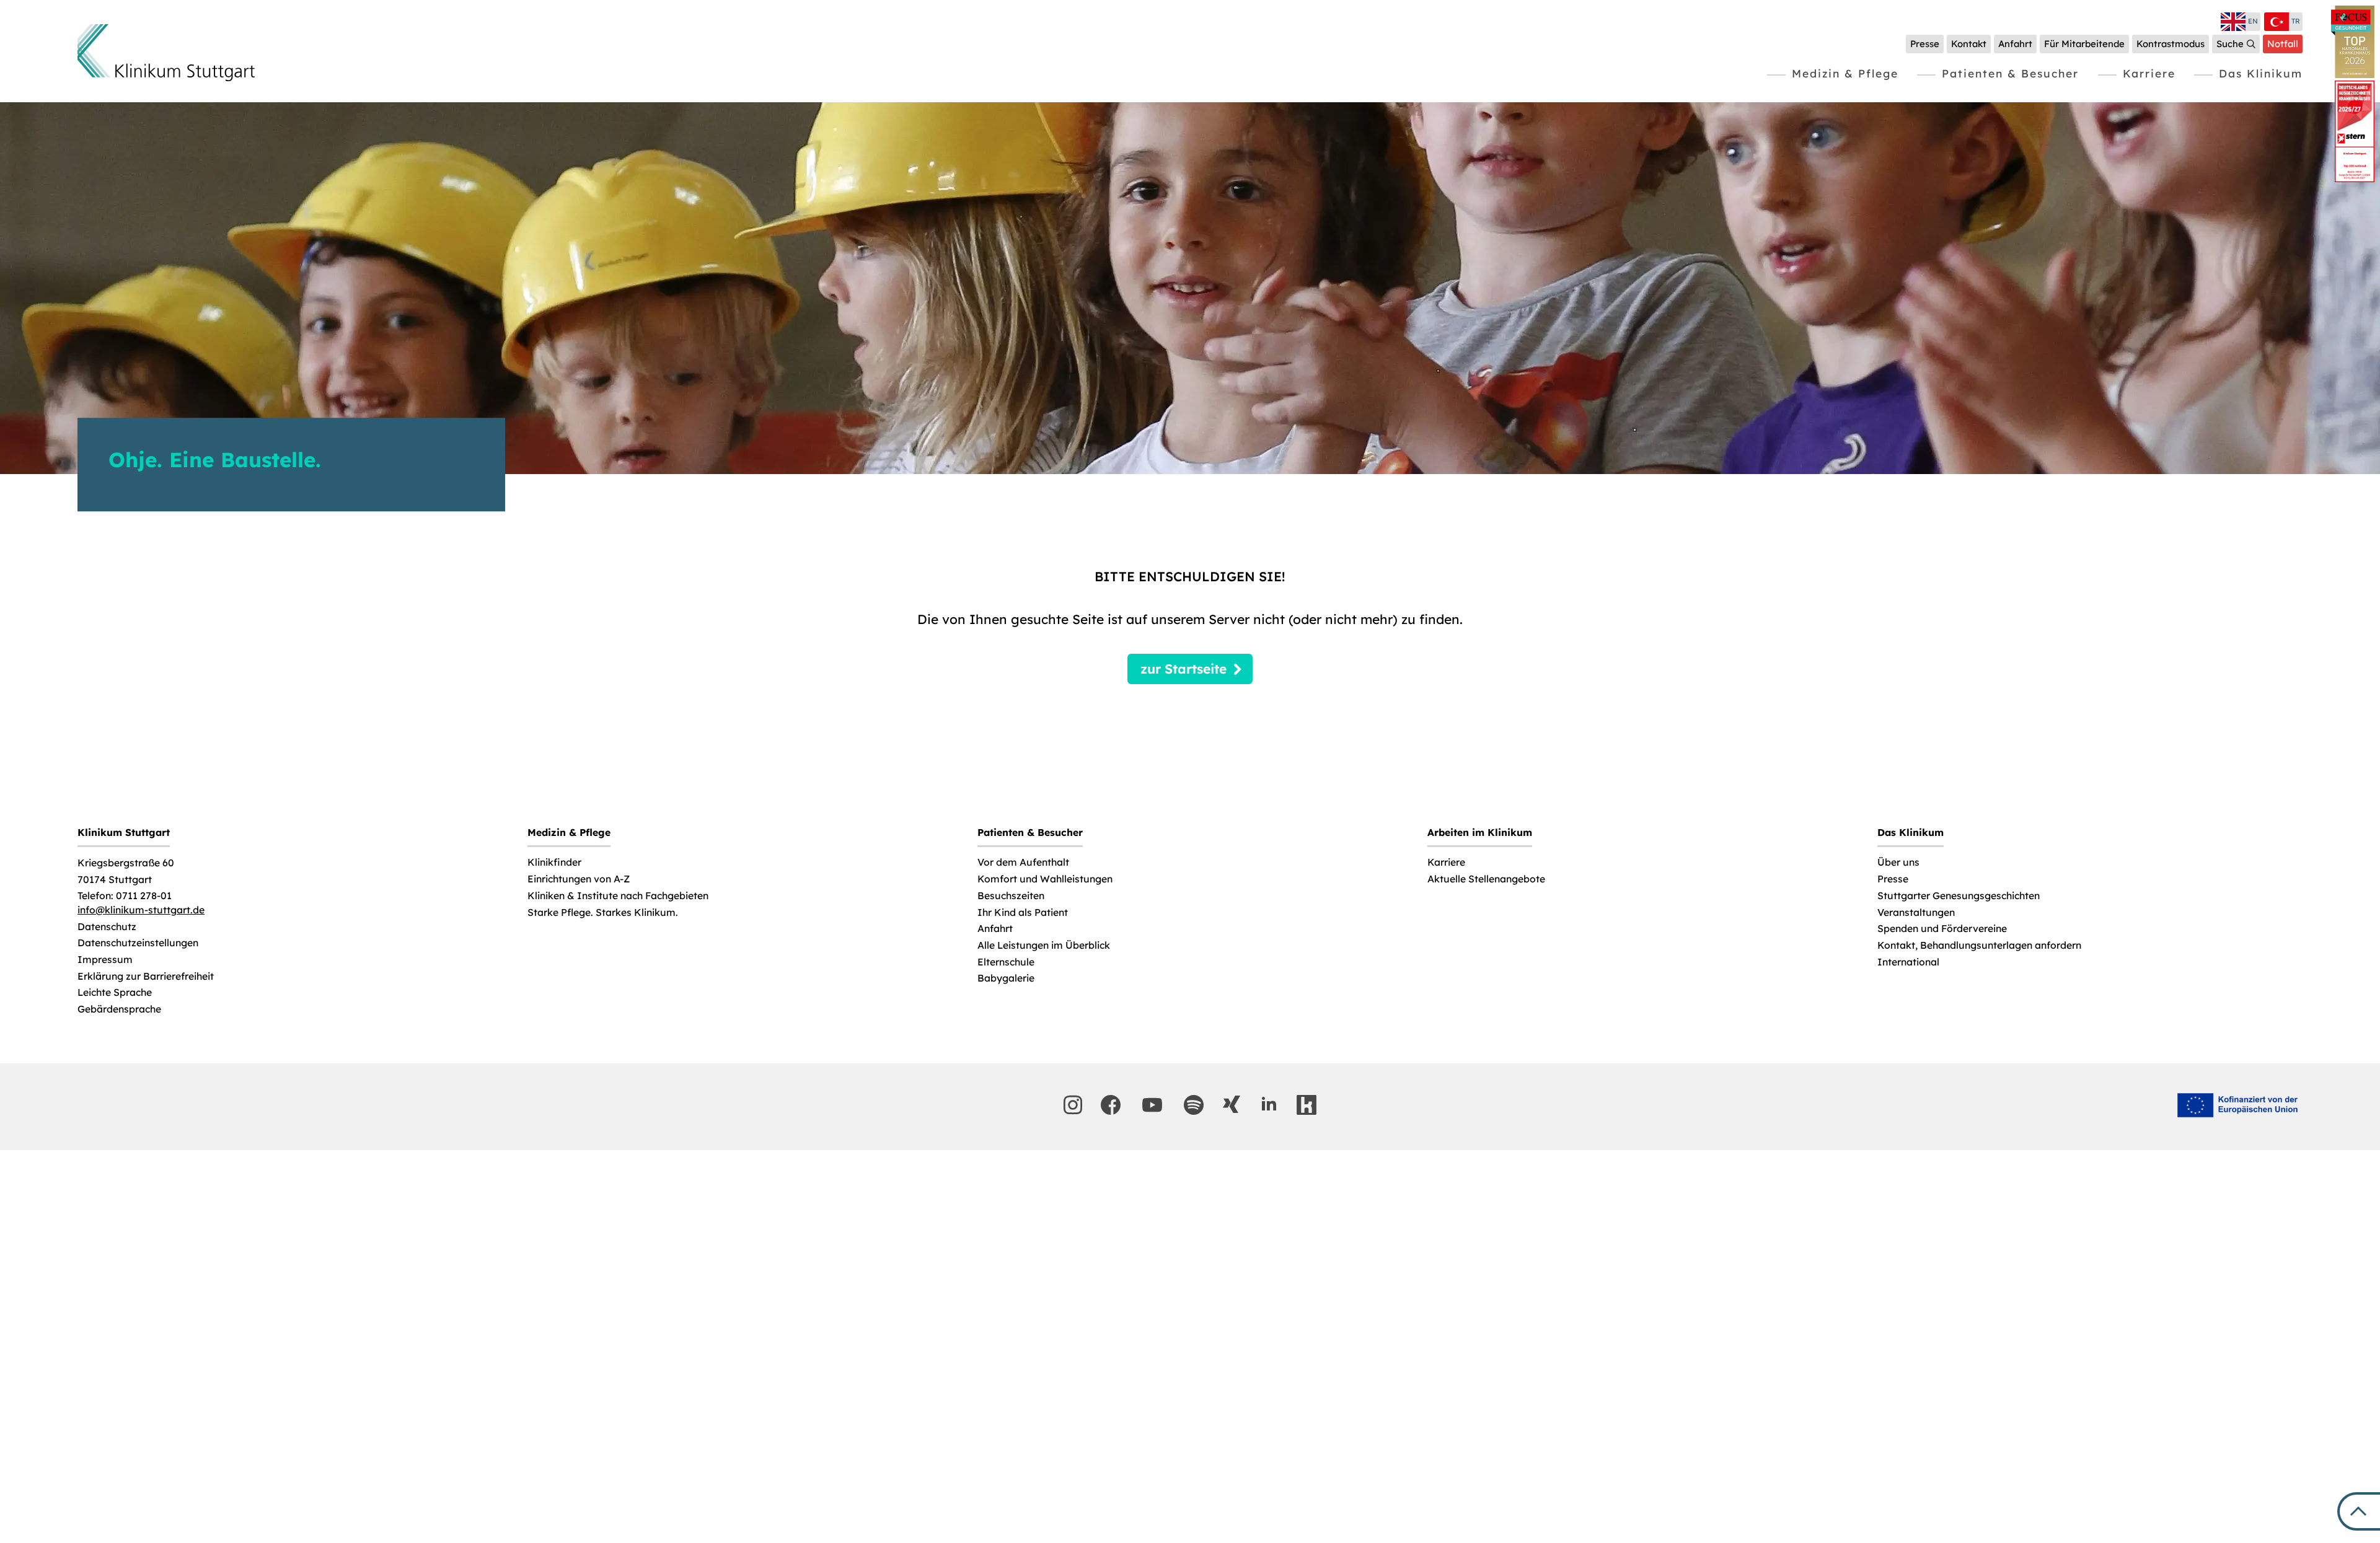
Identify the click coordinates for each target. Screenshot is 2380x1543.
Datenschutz (107, 927)
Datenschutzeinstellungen (138, 943)
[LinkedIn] (1269, 1104)
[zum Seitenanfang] (2359, 1511)
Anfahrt (2015, 44)
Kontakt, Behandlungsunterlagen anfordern (1979, 945)
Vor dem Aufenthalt (1023, 862)
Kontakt (1969, 44)
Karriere (2149, 73)
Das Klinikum (2261, 73)
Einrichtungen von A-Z (579, 879)
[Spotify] (1194, 1105)
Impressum (105, 960)
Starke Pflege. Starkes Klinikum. (603, 912)
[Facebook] (1111, 1105)
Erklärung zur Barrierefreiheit (146, 976)
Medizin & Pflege (1845, 73)
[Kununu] (1307, 1105)
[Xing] (1232, 1104)
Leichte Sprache (115, 992)
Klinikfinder (554, 862)
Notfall (2283, 44)
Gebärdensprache (119, 1009)
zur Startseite (1183, 669)
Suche (2230, 44)
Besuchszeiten (1011, 896)
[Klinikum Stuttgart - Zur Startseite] (166, 53)
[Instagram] (1073, 1105)
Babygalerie (1006, 978)
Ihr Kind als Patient (1023, 912)
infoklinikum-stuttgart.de (141, 910)
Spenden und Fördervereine (1942, 929)
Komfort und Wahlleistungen (1045, 879)
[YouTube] (1152, 1105)
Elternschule (1006, 962)
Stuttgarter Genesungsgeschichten (1959, 896)
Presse (1925, 44)
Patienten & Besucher (2010, 73)
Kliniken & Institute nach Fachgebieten (618, 896)
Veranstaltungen (1916, 912)
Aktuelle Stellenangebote (1486, 879)
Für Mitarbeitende (2084, 44)
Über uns (1898, 862)
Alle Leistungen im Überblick (1044, 945)
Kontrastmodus (2171, 44)
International (1908, 962)
